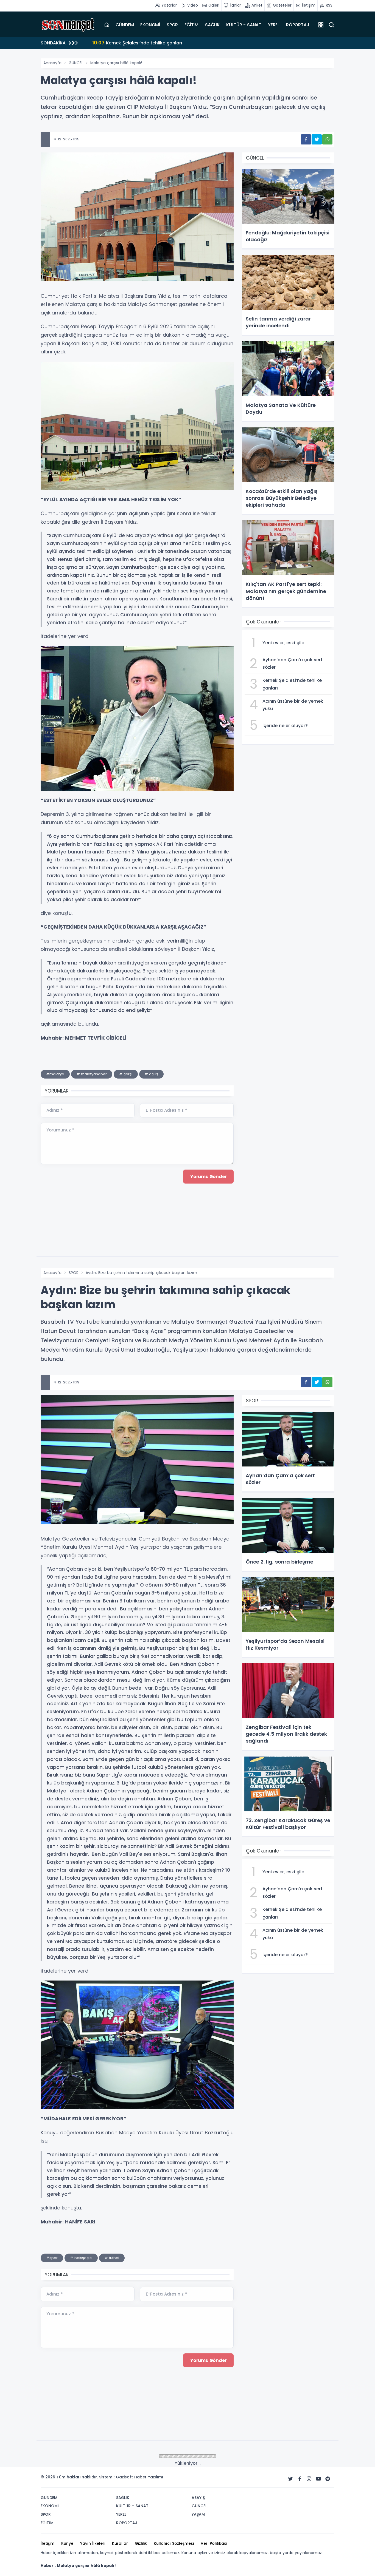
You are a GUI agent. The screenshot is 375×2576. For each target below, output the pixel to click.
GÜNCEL (76, 63)
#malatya (55, 1074)
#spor (52, 2258)
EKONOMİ (150, 25)
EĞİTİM (191, 25)
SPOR (172, 25)
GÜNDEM (125, 25)
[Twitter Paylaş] (317, 139)
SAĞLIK (212, 25)
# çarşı (126, 1074)
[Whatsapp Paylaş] (327, 139)
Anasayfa (52, 63)
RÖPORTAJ (298, 25)
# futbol (112, 2258)
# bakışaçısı (81, 2258)
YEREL (274, 25)
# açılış (151, 1074)
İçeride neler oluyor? (122, 43)
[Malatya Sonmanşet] (68, 25)
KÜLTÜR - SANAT (244, 25)
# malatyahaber (92, 1074)
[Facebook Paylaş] (306, 139)
